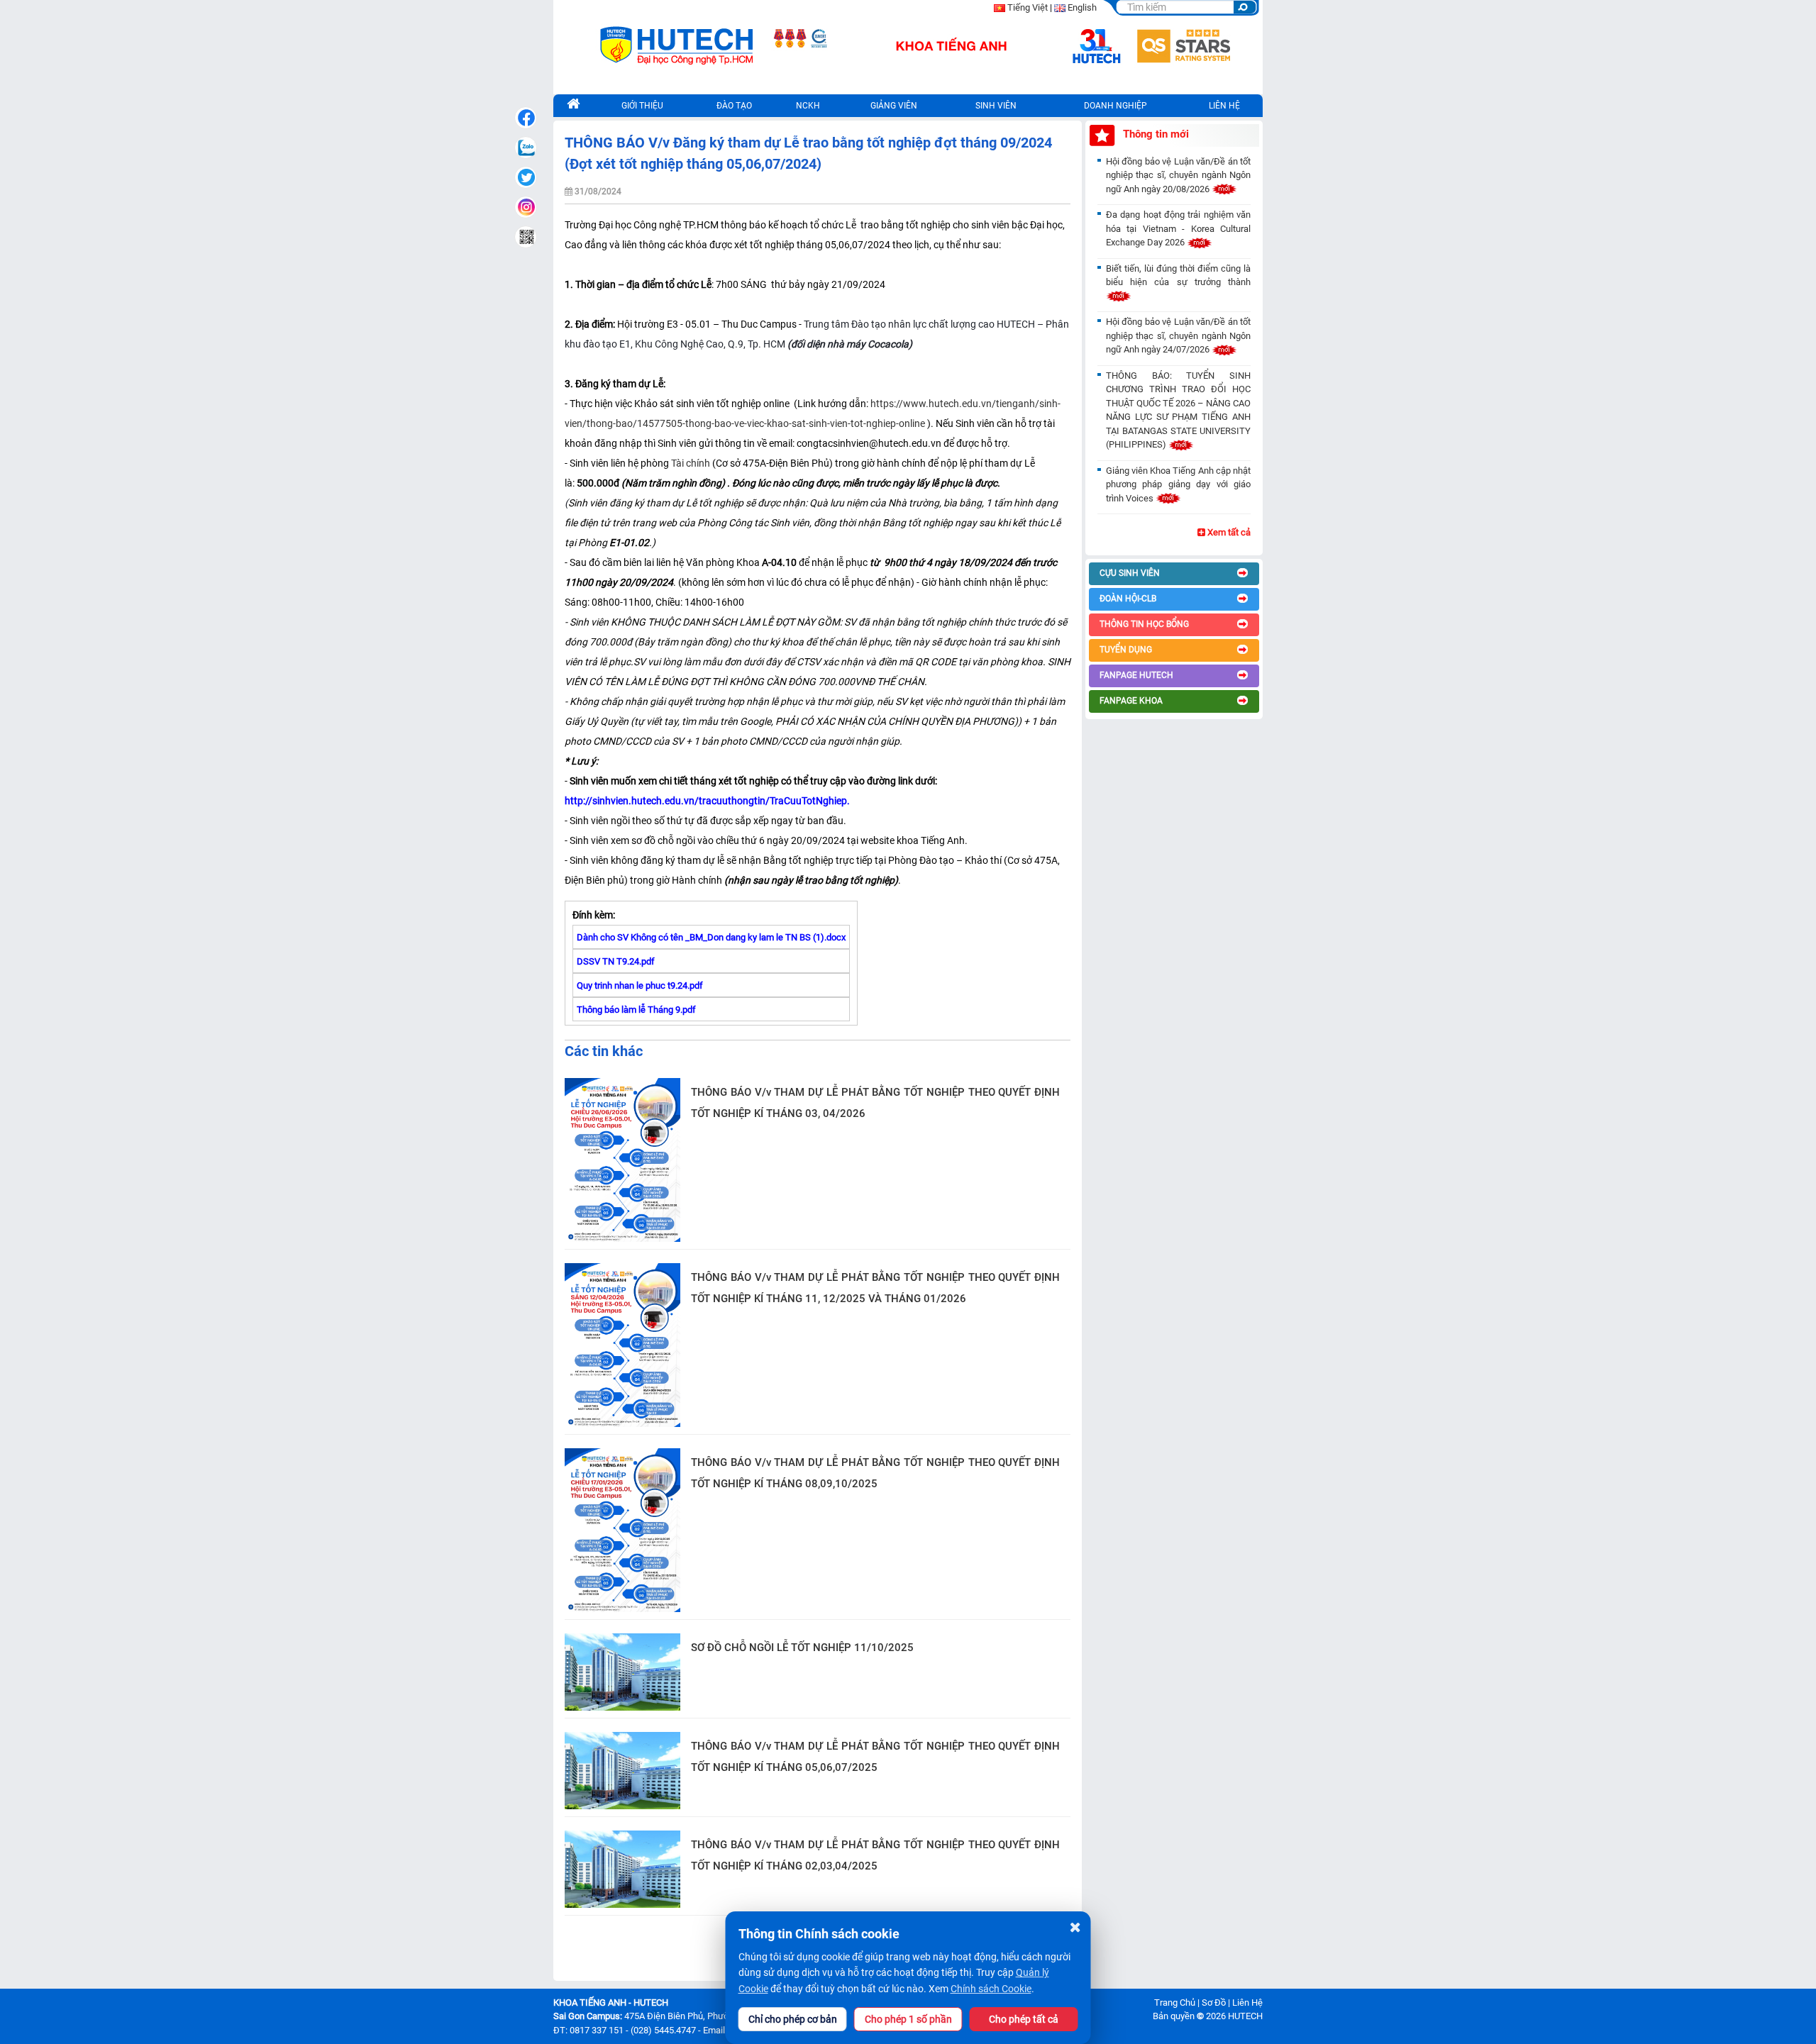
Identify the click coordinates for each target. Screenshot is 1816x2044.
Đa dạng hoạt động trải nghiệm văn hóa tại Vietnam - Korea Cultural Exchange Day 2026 (1178, 228)
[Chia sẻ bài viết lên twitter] (526, 177)
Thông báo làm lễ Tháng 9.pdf (636, 1010)
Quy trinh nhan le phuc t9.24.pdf (640, 985)
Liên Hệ (1247, 2003)
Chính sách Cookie (991, 1989)
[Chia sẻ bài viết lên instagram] (526, 207)
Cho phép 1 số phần (908, 2019)
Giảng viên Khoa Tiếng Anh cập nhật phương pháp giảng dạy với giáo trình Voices (1178, 484)
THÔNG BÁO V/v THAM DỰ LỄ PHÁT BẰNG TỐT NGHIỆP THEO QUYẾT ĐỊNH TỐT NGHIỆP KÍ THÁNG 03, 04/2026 (875, 1103)
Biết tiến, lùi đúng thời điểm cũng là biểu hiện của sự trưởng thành (1178, 276)
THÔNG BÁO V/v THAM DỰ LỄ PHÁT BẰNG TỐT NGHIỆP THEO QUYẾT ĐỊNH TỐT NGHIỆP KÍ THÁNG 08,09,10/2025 (875, 1473)
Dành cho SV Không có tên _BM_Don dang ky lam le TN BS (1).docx (711, 937)
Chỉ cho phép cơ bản (793, 2019)
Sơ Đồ (1214, 2003)
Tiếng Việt (1028, 7)
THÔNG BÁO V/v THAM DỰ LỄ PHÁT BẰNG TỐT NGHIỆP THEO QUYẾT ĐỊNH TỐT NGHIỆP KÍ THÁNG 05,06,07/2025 (875, 1757)
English (1082, 7)
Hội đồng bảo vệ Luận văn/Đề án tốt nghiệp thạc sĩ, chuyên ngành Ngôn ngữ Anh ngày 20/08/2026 (1178, 175)
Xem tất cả (1228, 532)
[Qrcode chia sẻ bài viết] (526, 237)
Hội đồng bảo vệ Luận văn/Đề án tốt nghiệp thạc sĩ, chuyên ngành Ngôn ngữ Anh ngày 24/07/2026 (1178, 335)
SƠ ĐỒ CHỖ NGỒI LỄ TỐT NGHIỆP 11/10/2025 (802, 1648)
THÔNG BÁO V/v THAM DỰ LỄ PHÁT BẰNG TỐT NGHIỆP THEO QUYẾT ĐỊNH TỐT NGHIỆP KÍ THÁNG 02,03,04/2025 (875, 1855)
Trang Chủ (1175, 2003)
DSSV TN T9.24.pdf (616, 961)
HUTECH (1245, 2016)
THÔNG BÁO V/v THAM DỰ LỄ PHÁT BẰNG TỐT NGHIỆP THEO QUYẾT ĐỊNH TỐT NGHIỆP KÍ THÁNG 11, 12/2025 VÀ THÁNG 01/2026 (875, 1288)
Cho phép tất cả (1024, 2019)
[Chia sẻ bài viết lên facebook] (526, 118)
